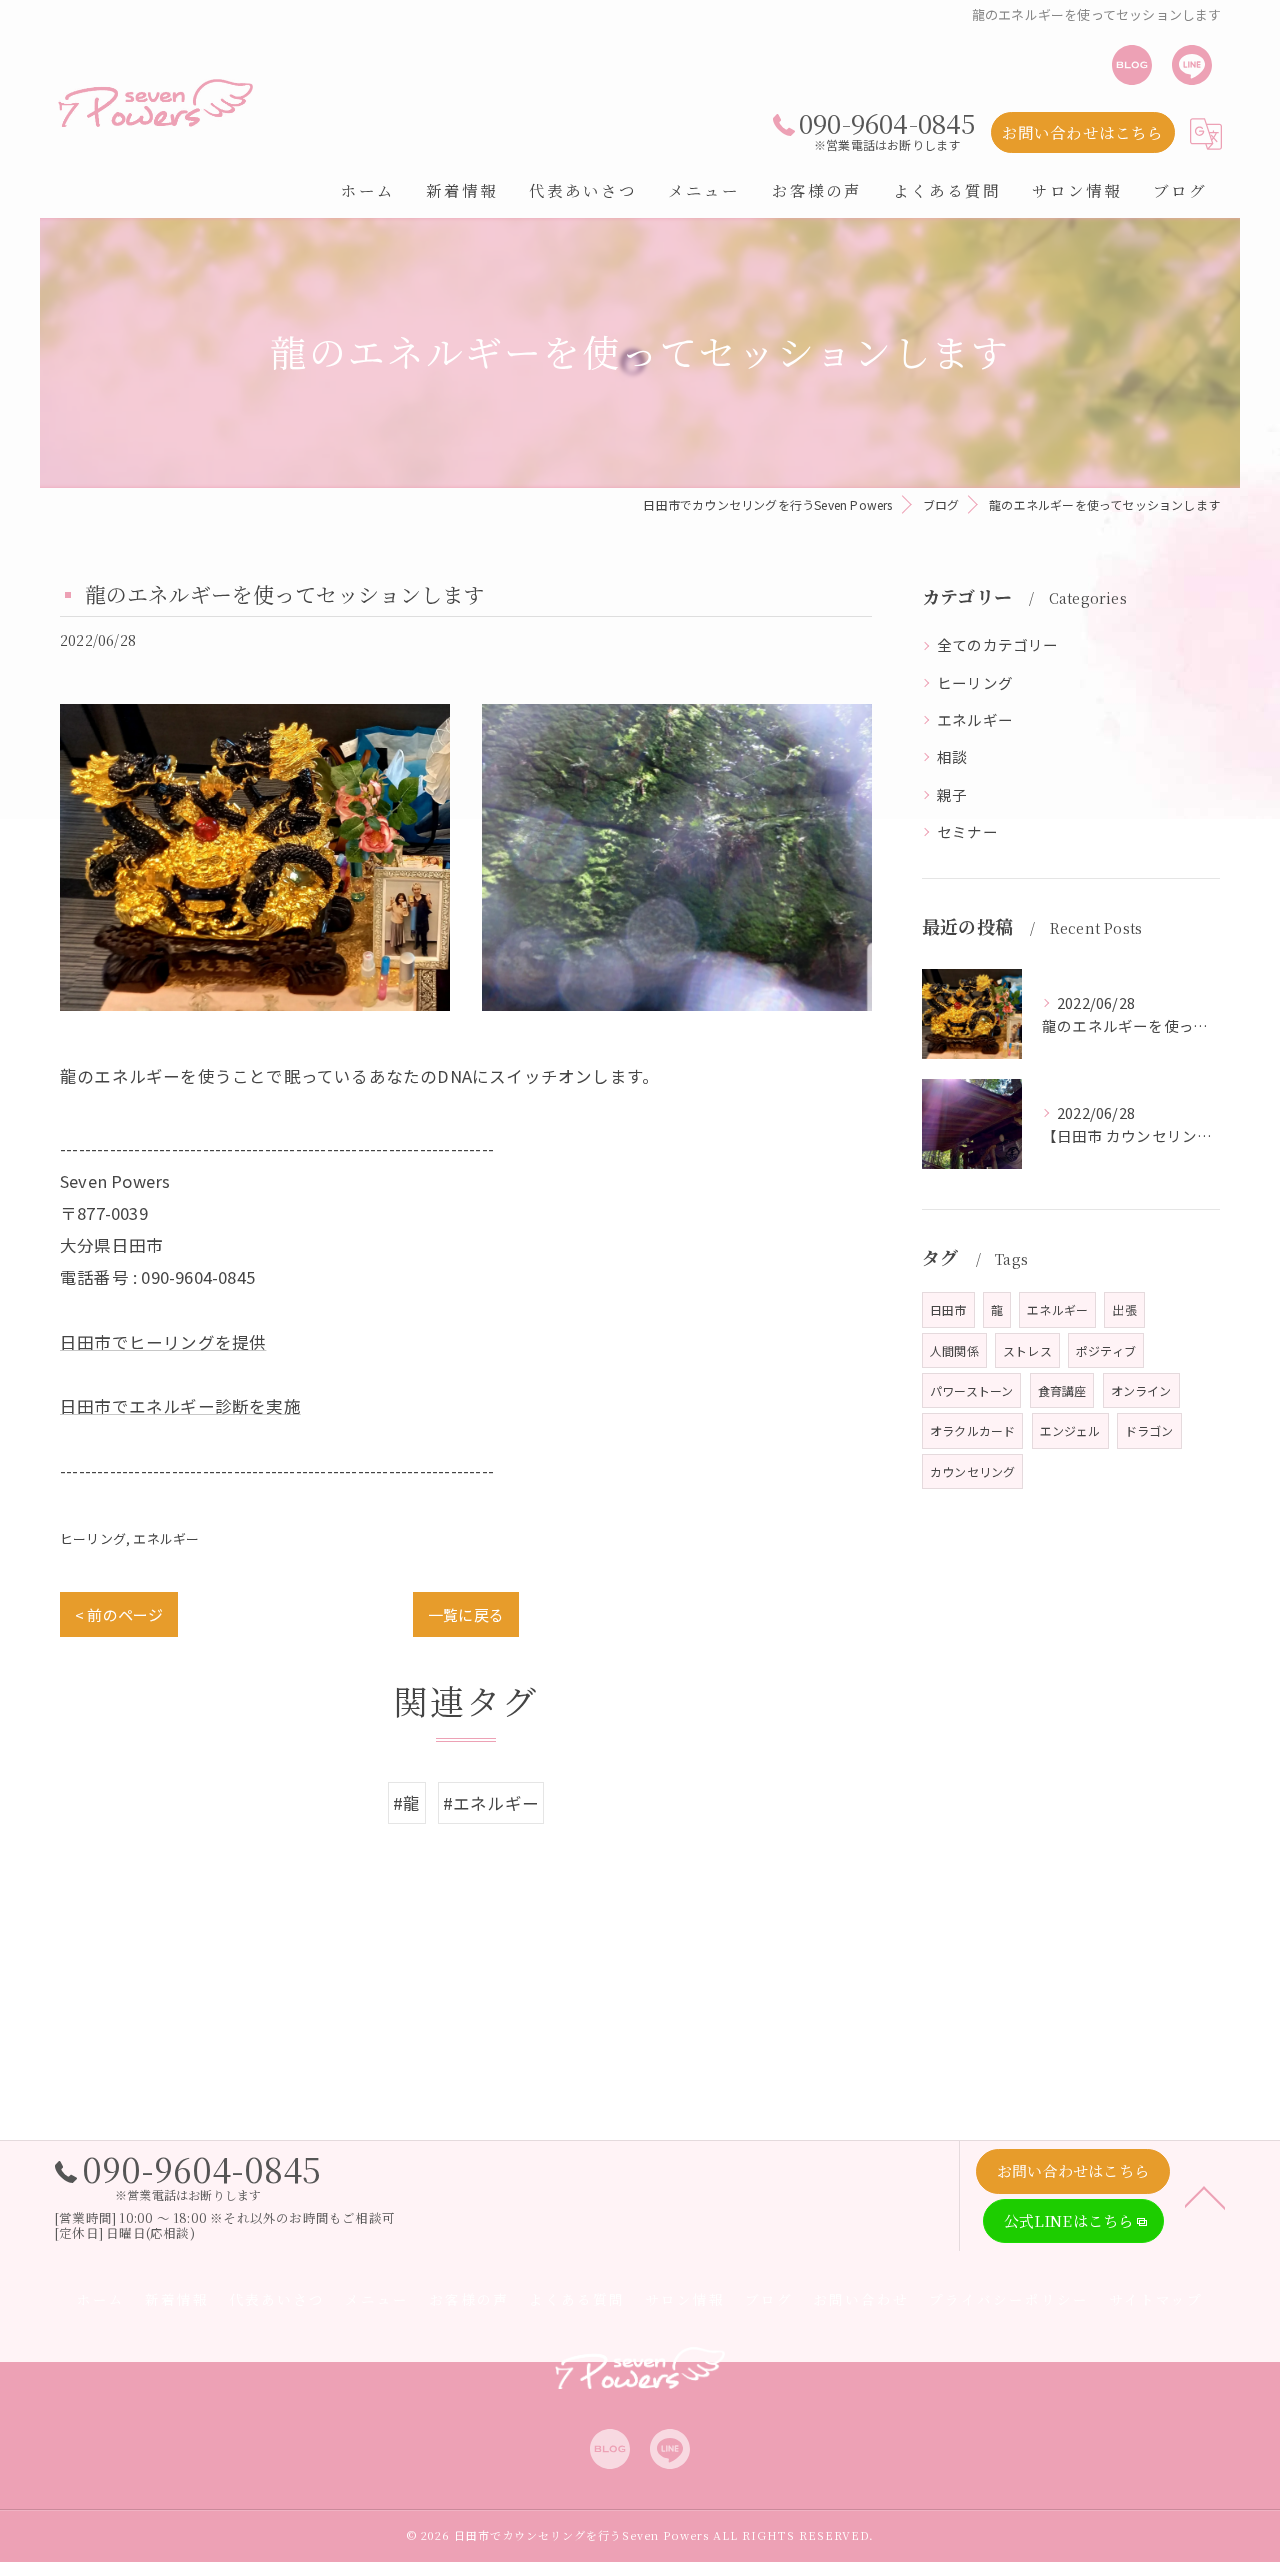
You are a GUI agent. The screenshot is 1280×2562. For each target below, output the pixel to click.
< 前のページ (119, 1614)
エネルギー (166, 1538)
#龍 (406, 1803)
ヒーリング (93, 1538)
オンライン (1141, 1390)
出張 (1124, 1309)
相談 (952, 756)
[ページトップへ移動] (1205, 2196)
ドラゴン (1149, 1430)
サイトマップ (1156, 2299)
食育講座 (1062, 1390)
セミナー (967, 831)
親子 (952, 794)
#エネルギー (491, 1803)
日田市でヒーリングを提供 (163, 1342)
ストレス (1027, 1350)
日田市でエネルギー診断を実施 (180, 1406)
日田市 (948, 1309)
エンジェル (1070, 1430)
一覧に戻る (466, 1614)
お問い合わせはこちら (1083, 132)
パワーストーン (971, 1390)
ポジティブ (1106, 1350)
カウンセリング (972, 1471)
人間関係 (954, 1350)
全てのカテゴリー (998, 644)
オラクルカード (972, 1430)
